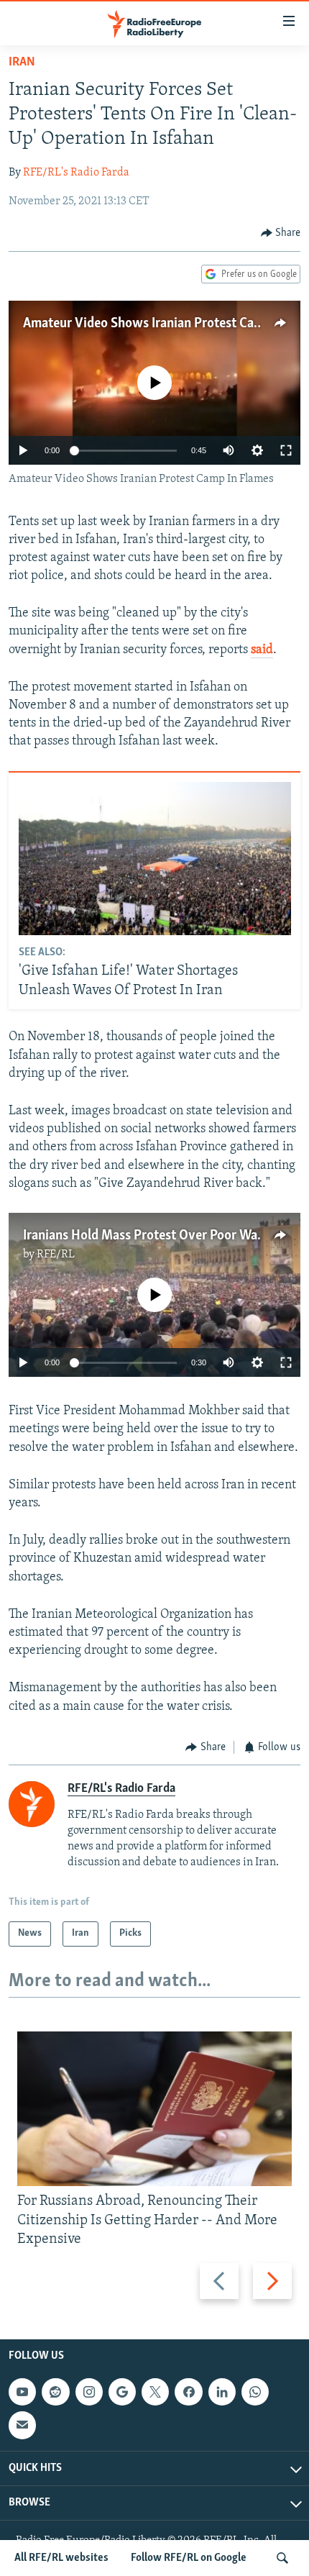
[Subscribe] (22, 2425)
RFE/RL (56, 1255)
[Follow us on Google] (122, 2392)
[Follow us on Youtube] (22, 2392)
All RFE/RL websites (61, 2558)
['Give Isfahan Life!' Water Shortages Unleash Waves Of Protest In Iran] (155, 859)
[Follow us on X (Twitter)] (155, 2392)
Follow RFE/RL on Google (189, 2558)
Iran (22, 63)
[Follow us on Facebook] (188, 2392)
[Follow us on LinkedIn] (222, 2392)
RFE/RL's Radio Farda (76, 173)
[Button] (281, 233)
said (262, 650)
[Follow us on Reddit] (55, 2392)
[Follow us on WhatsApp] (255, 2392)
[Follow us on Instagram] (89, 2392)
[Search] (282, 2558)
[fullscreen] (286, 450)
